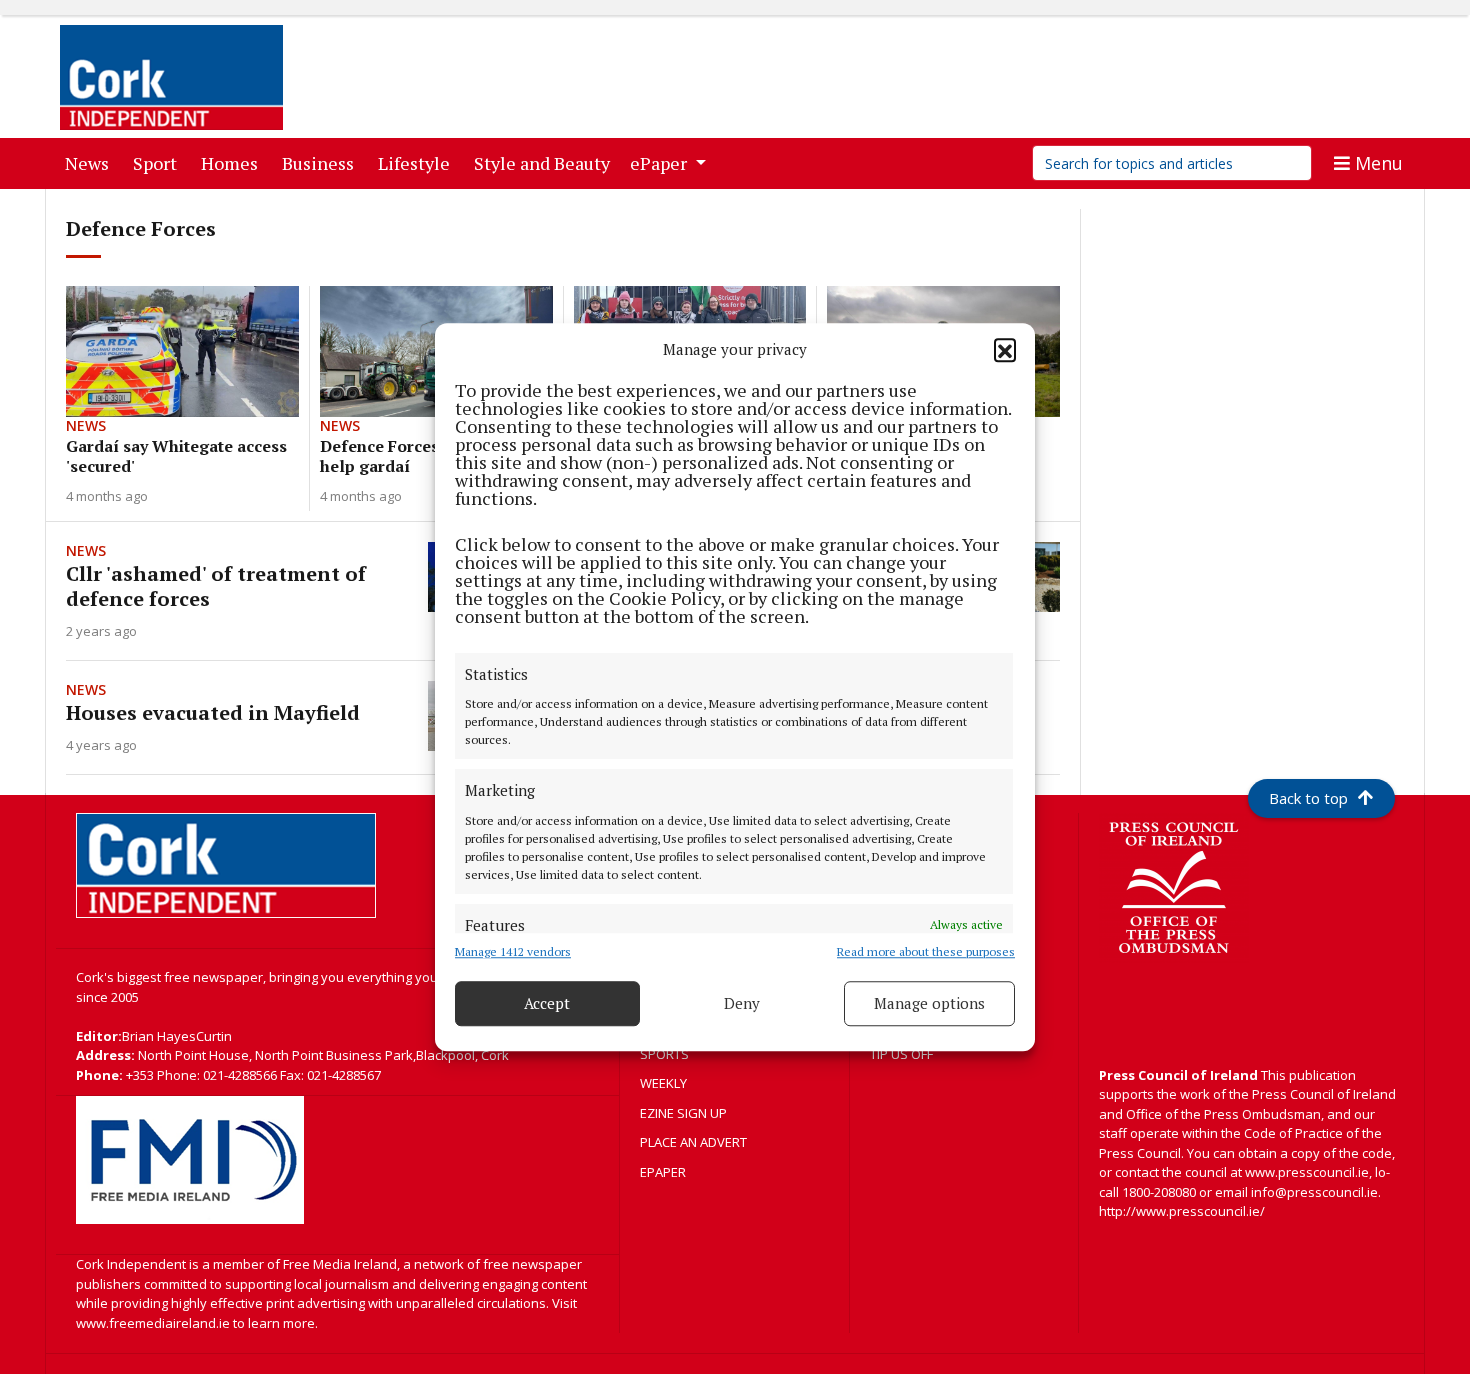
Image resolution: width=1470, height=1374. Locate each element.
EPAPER (663, 1172)
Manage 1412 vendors (513, 951)
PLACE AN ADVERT (693, 1142)
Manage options (929, 1003)
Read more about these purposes (926, 951)
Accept (547, 1003)
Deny (742, 1003)
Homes (233, 162)
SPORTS (664, 1054)
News (91, 162)
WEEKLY (663, 1083)
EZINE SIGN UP (683, 1113)
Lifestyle (418, 162)
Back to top (1308, 798)
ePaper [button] (660, 163)
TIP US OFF (901, 1054)
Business (322, 162)
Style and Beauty (546, 162)
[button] (1005, 350)
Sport (159, 162)
